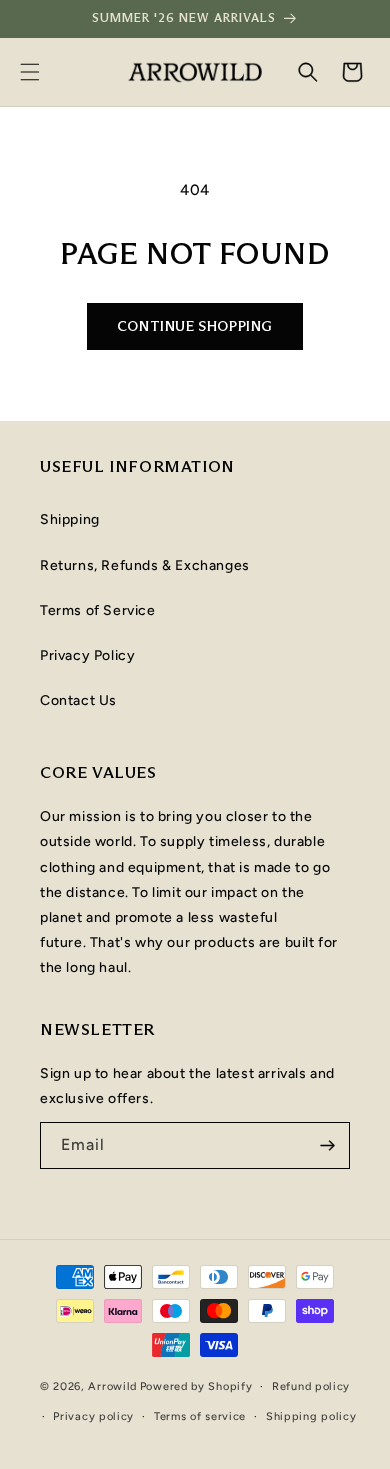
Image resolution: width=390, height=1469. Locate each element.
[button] (30, 72)
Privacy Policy (87, 655)
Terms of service (200, 1416)
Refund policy (311, 1386)
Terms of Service (98, 610)
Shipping (70, 519)
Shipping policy (311, 1416)
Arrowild (112, 1386)
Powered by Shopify (196, 1386)
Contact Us (78, 700)
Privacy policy (93, 1416)
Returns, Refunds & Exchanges (145, 565)
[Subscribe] (327, 1145)
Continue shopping (195, 326)
